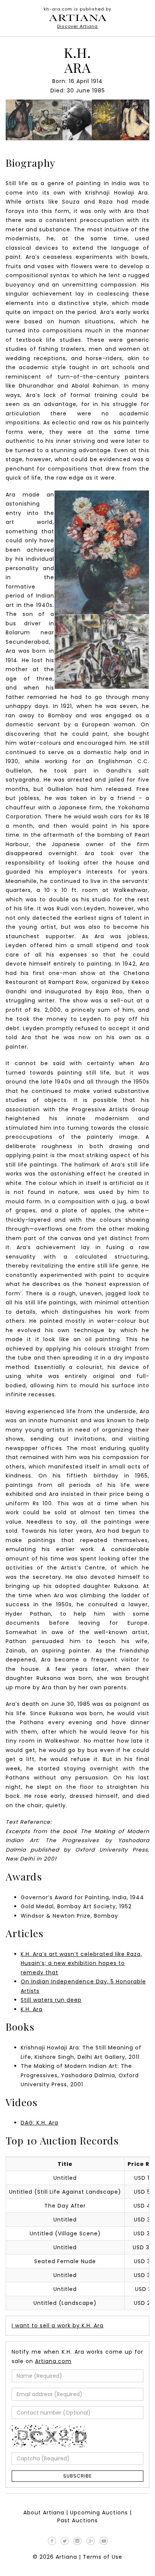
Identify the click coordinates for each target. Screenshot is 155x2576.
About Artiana (44, 2513)
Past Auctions (77, 2520)
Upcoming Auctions (99, 2513)
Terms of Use (103, 2557)
